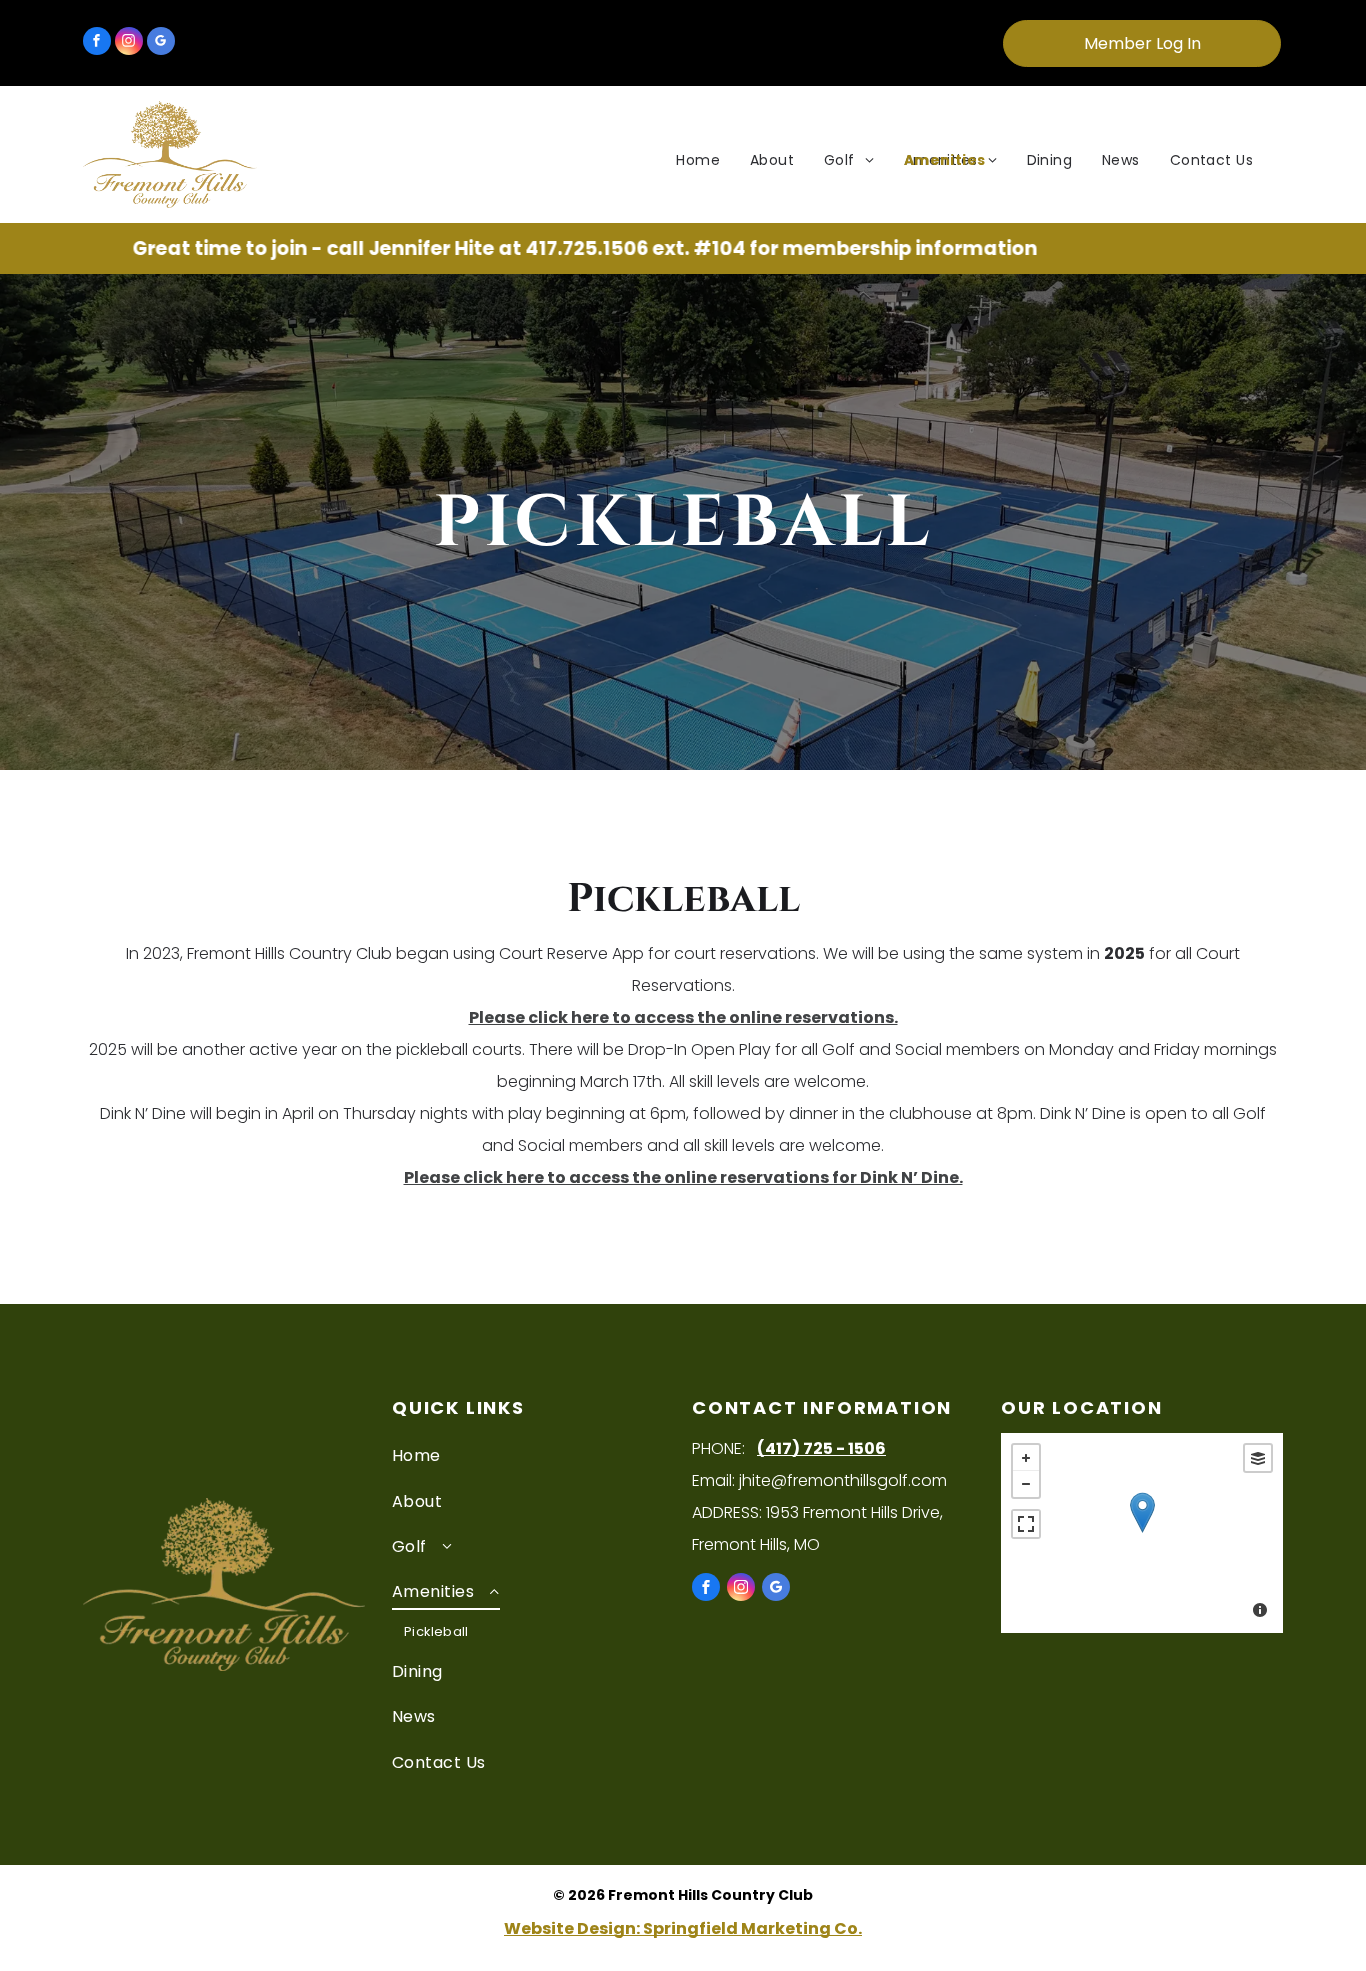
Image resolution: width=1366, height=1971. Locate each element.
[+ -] (1142, 1533)
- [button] (1026, 1484)
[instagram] (129, 43)
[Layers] (1258, 1458)
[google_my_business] (161, 43)
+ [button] (1026, 1458)
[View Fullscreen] (1026, 1524)
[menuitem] (698, 160)
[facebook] (97, 43)
